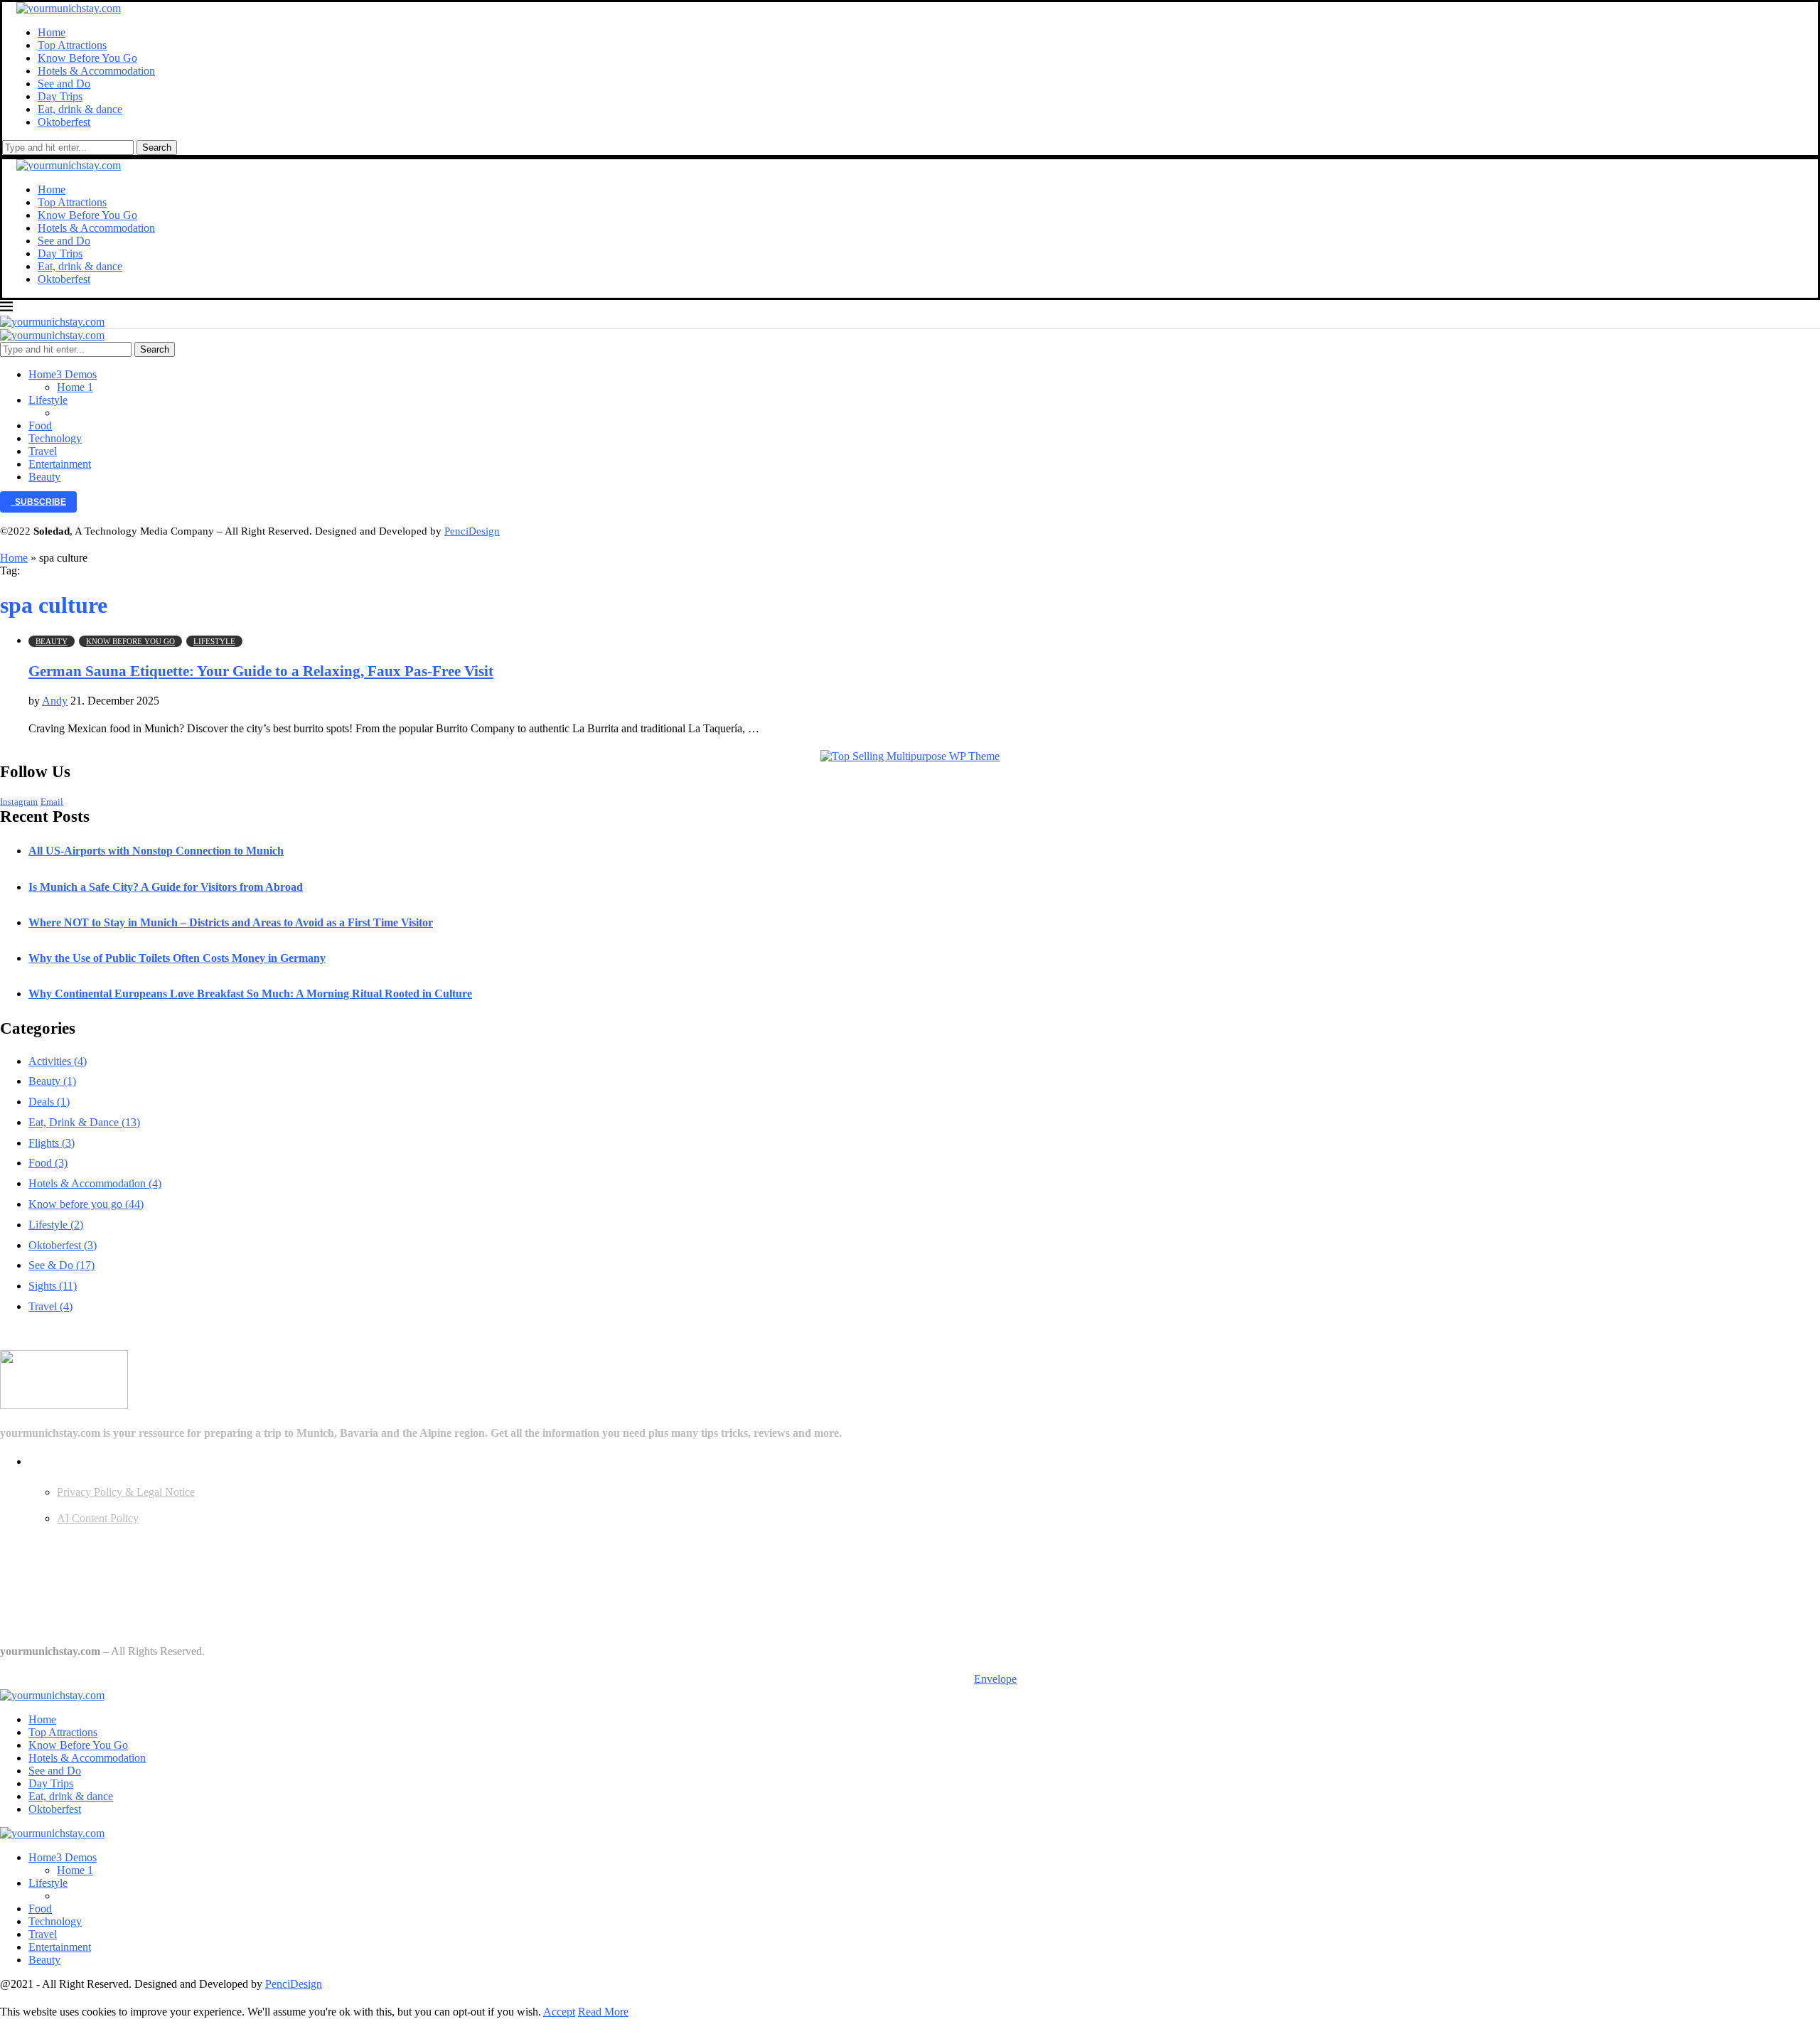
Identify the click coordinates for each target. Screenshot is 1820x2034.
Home (52, 32)
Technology (55, 438)
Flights (52, 1143)
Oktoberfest (64, 122)
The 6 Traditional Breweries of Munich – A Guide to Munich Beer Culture (164, 1597)
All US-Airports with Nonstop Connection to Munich (156, 851)
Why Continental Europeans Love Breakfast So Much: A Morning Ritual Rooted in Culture (250, 994)
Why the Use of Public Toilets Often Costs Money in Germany (177, 958)
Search (157, 148)
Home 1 (75, 387)
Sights (53, 1286)
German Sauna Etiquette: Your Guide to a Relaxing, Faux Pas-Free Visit (261, 671)
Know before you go (86, 1204)
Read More (603, 2012)
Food (40, 425)
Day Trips (60, 96)
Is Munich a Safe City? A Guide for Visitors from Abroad (166, 887)
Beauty (44, 477)
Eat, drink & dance (80, 109)
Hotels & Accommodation (96, 71)
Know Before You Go (87, 58)
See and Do (64, 84)
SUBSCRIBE (38, 502)
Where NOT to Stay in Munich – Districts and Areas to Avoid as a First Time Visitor (231, 922)
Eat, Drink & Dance (84, 1122)
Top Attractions (72, 45)
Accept (559, 2012)
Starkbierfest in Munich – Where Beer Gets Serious (113, 1624)
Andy (55, 701)
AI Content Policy (98, 1518)
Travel (43, 451)
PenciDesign (472, 531)
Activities (58, 1061)
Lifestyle (48, 400)
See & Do (61, 1265)
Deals (49, 1102)
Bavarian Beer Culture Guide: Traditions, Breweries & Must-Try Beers (155, 1570)
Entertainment (60, 464)
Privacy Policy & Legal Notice (126, 1492)
